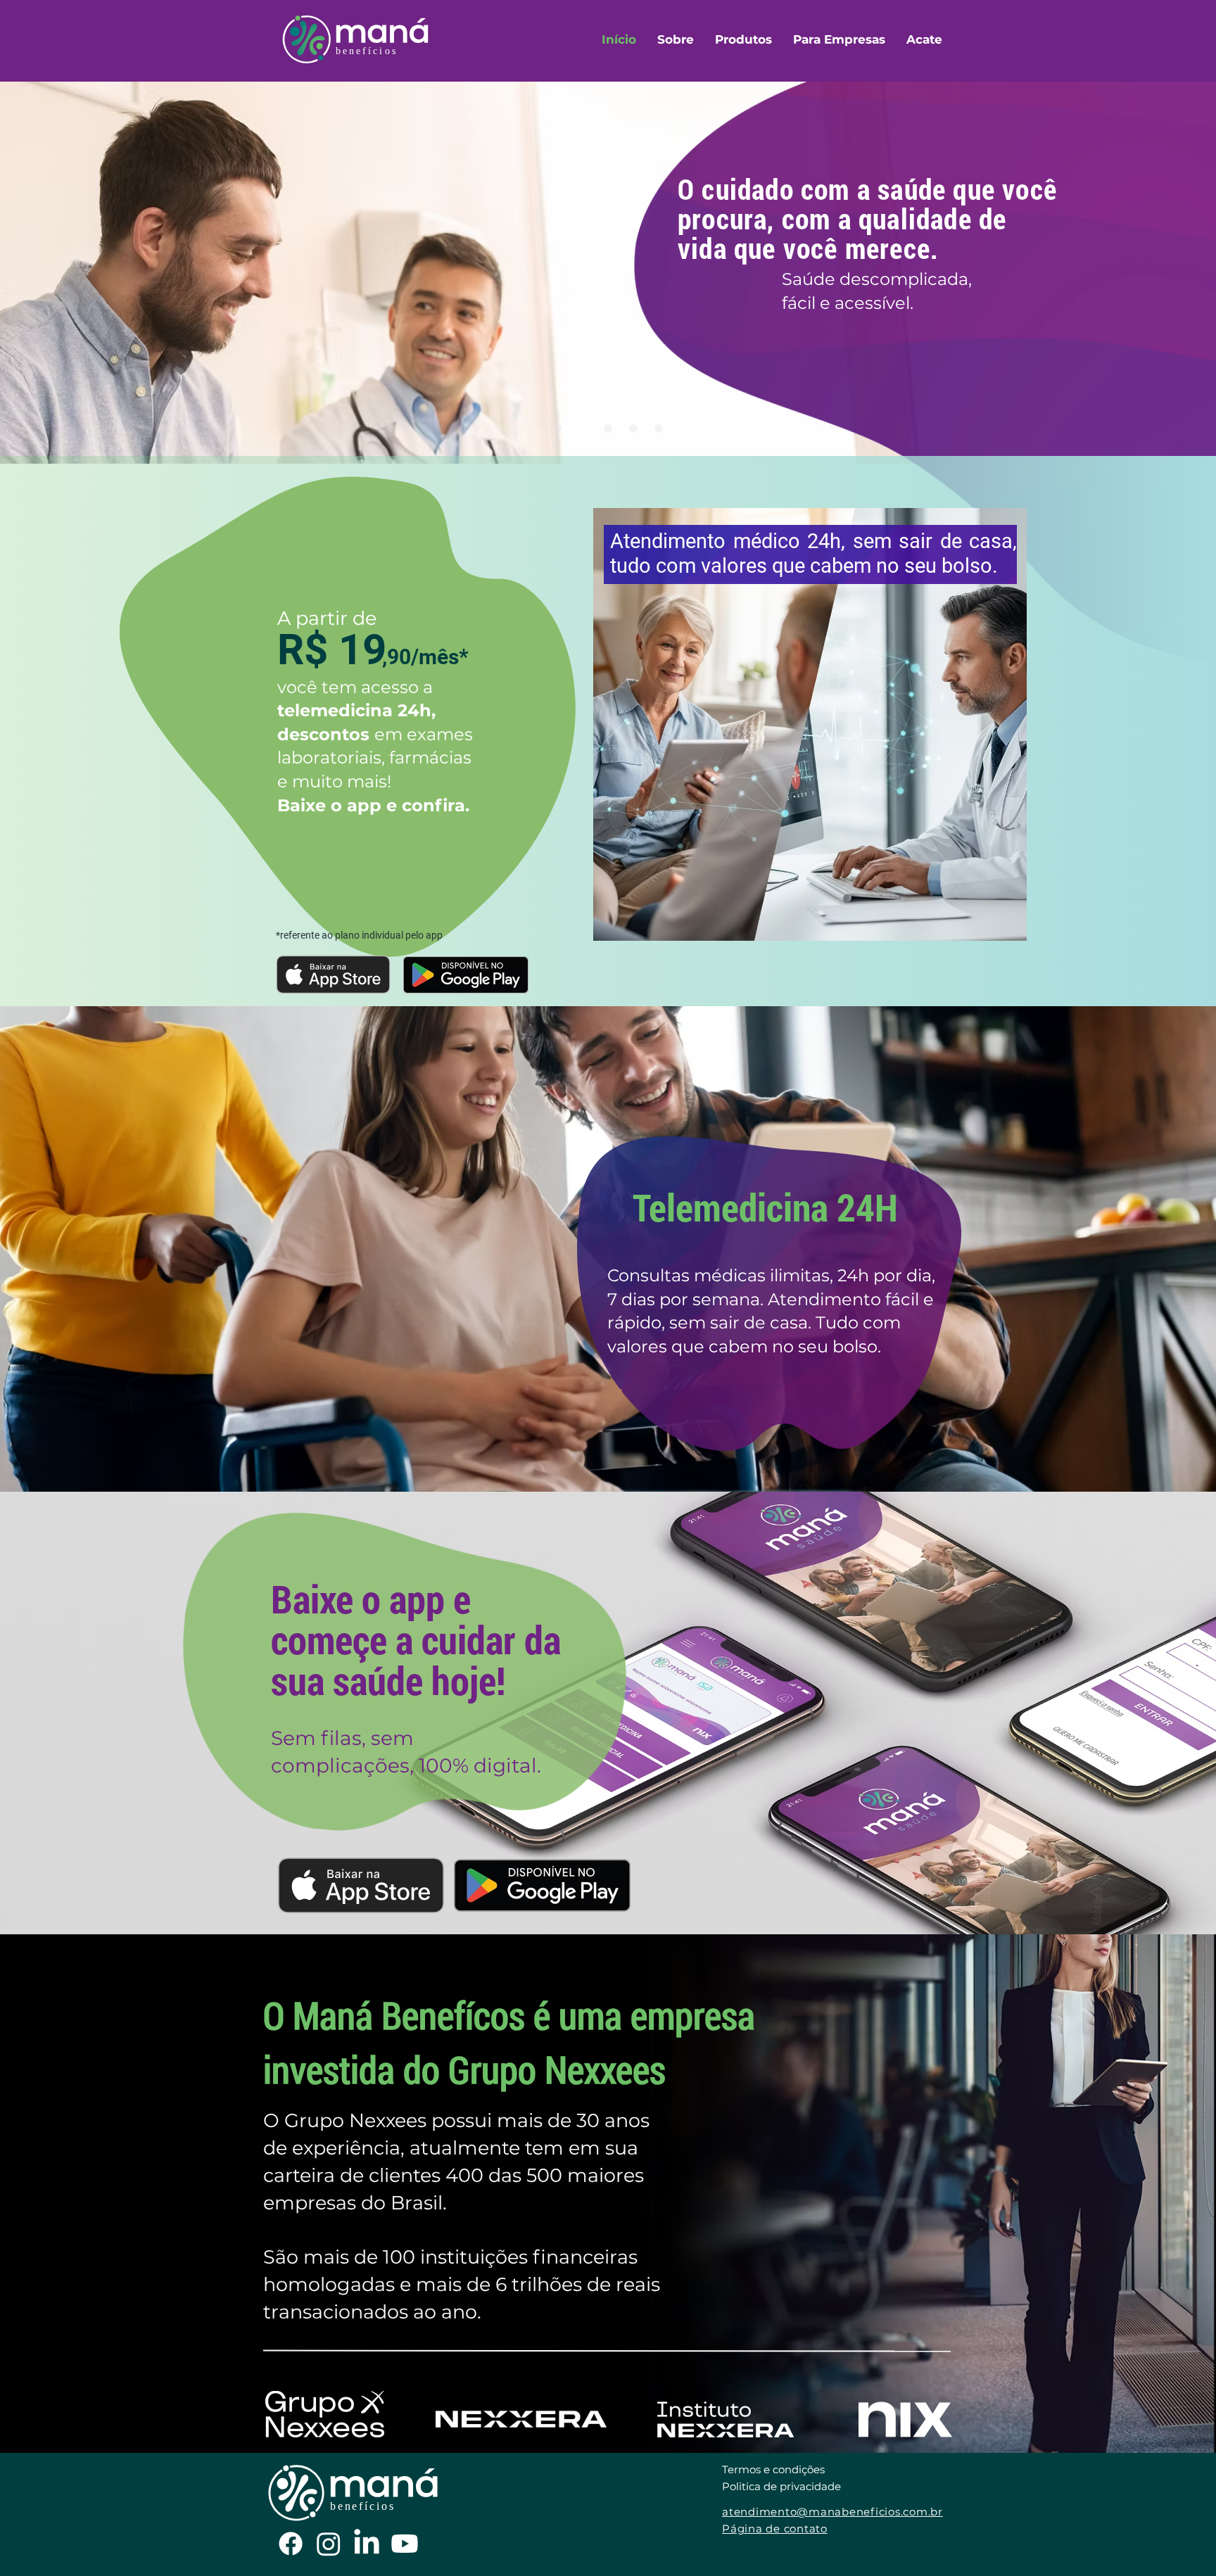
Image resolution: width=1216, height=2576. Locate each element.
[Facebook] (291, 2544)
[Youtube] (405, 2544)
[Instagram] (329, 2544)
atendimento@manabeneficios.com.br (832, 2512)
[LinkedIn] (367, 2544)
